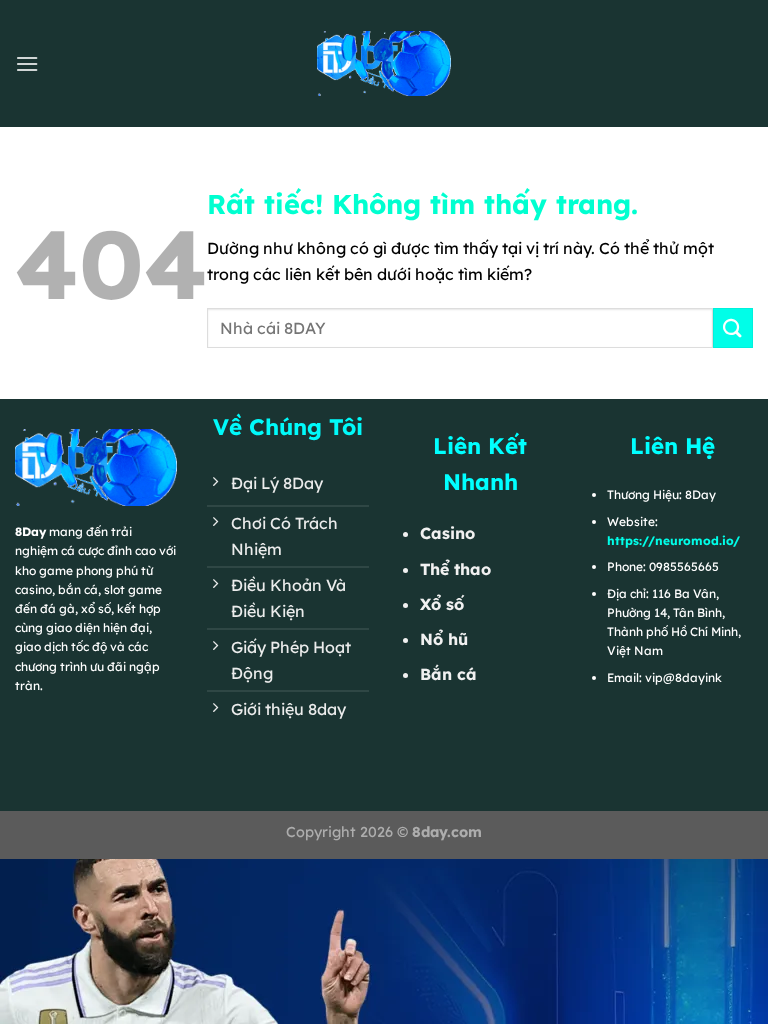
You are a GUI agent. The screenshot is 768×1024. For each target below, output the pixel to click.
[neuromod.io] (384, 63)
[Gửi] (733, 327)
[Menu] (27, 63)
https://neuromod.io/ (673, 540)
